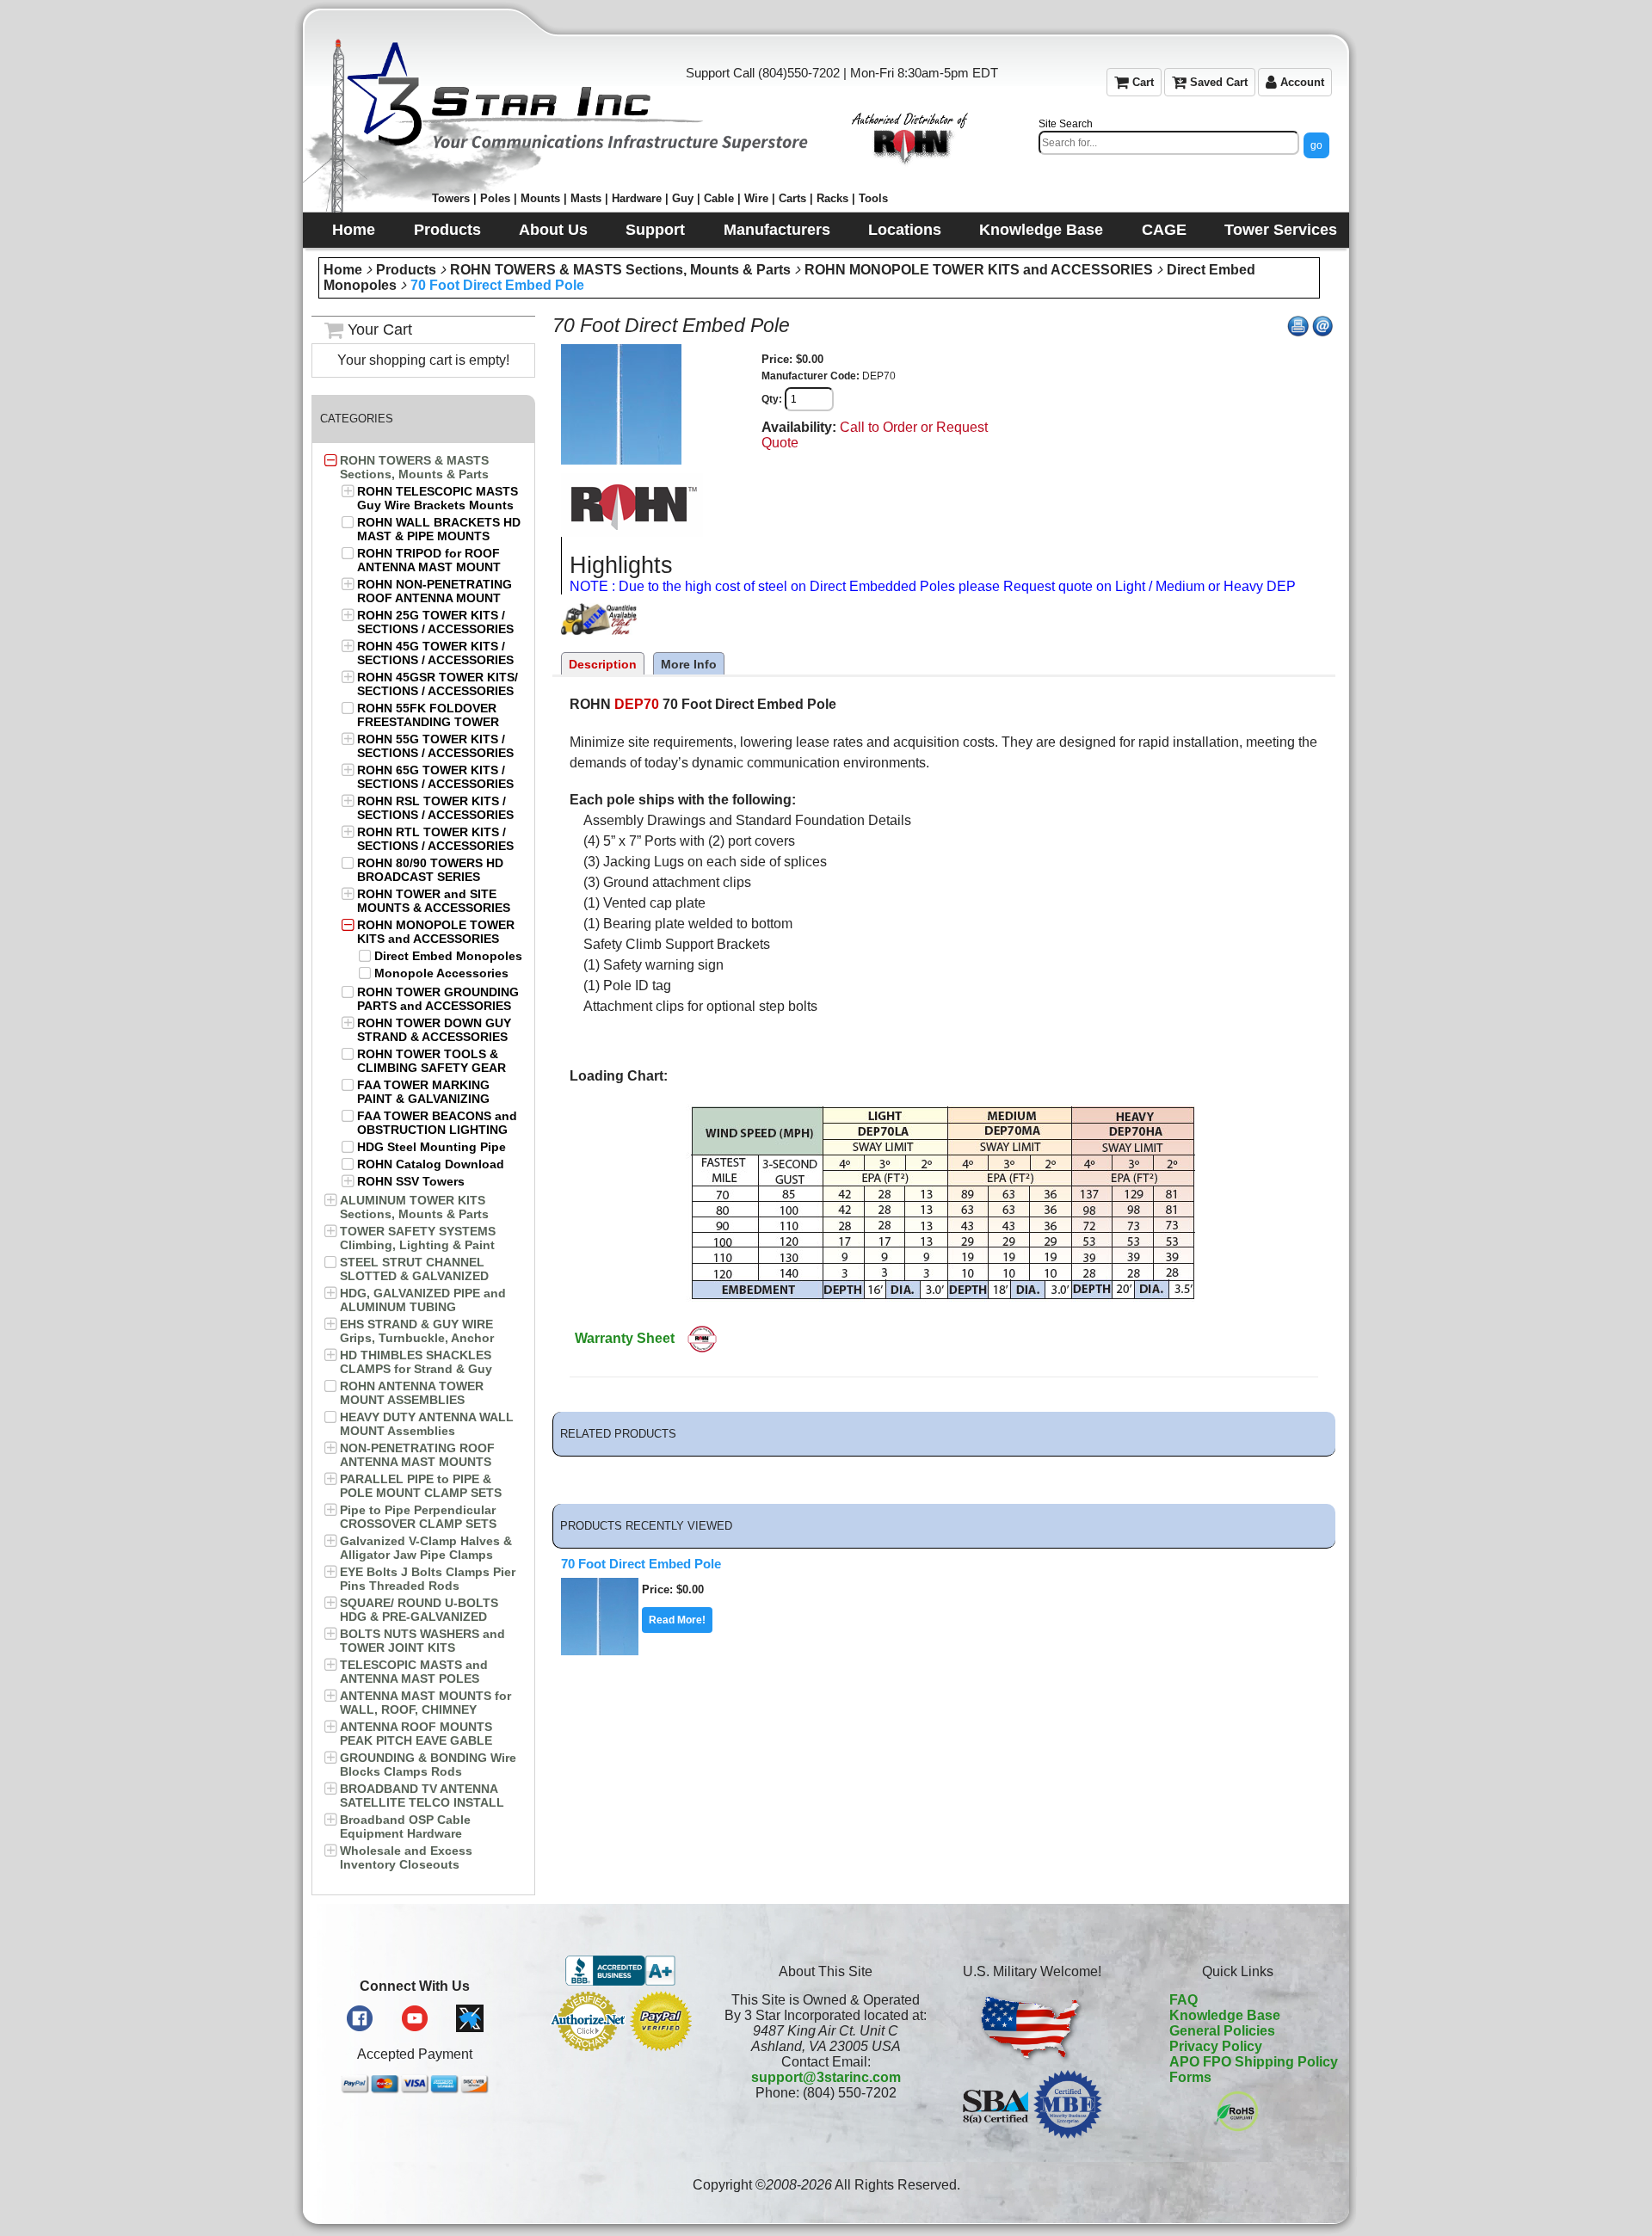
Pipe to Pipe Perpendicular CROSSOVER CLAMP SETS (418, 1517)
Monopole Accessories (441, 973)
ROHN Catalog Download (431, 1164)
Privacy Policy (1216, 2046)
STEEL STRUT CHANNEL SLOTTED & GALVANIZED (414, 1269)
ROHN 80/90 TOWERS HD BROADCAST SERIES (430, 870)
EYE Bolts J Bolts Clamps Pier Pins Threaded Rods (428, 1579)
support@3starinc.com (826, 2077)
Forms (1190, 2077)
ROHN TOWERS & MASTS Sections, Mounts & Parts (620, 270)
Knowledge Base (1225, 2015)
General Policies (1222, 2031)
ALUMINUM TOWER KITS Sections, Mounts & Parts (414, 1207)
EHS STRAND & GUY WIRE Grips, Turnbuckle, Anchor (417, 1331)
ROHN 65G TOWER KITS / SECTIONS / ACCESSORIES (435, 777)
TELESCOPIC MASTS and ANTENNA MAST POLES (414, 1672)
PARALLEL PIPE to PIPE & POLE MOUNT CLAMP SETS (421, 1486)
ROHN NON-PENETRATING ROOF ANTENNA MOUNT (435, 591)
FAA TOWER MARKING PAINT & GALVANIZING (423, 1092)
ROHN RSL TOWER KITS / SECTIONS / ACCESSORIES (435, 808)
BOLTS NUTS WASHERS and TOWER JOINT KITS (422, 1641)
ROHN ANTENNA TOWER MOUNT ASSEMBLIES (412, 1393)
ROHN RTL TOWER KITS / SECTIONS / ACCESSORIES (435, 839)
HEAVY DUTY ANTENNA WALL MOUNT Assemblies (427, 1424)
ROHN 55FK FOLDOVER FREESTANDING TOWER (428, 715)
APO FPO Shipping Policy (1254, 2062)
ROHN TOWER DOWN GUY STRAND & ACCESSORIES (434, 1030)
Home (343, 270)
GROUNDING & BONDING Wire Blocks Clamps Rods (428, 1765)
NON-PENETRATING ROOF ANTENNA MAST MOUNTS (417, 1455)
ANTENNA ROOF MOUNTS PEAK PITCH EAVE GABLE (416, 1734)
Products (406, 270)
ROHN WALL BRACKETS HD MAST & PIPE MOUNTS (439, 529)
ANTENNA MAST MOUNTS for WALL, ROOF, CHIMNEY (425, 1703)
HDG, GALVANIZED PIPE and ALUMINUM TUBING (423, 1300)
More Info (689, 664)
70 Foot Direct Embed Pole (497, 285)
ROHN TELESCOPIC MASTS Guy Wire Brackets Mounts (438, 498)
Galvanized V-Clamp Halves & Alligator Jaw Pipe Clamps (426, 1548)
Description (603, 664)
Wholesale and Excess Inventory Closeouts (406, 1857)
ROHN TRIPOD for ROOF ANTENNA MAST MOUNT (429, 560)
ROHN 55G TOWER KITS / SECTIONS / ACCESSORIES (435, 746)
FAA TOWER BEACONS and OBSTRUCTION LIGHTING (437, 1123)
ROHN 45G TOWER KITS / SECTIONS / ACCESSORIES (435, 653)
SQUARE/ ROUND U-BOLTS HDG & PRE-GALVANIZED (419, 1610)
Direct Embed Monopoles (448, 956)
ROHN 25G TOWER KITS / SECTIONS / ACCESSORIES (435, 622)
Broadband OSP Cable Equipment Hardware (405, 1826)
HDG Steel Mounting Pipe (431, 1147)
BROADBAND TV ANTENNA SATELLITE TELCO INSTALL (422, 1796)
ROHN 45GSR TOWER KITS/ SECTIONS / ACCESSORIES (438, 684)
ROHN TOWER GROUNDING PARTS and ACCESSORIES (438, 999)
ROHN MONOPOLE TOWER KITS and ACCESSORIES (979, 270)
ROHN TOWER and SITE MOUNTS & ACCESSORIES (434, 901)
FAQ (1184, 2000)
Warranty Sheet (625, 1338)
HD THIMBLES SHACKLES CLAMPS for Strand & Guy (416, 1362)
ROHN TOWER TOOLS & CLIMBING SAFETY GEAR (431, 1061)
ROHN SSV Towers (411, 1181)
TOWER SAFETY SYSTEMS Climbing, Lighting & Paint (418, 1238)
